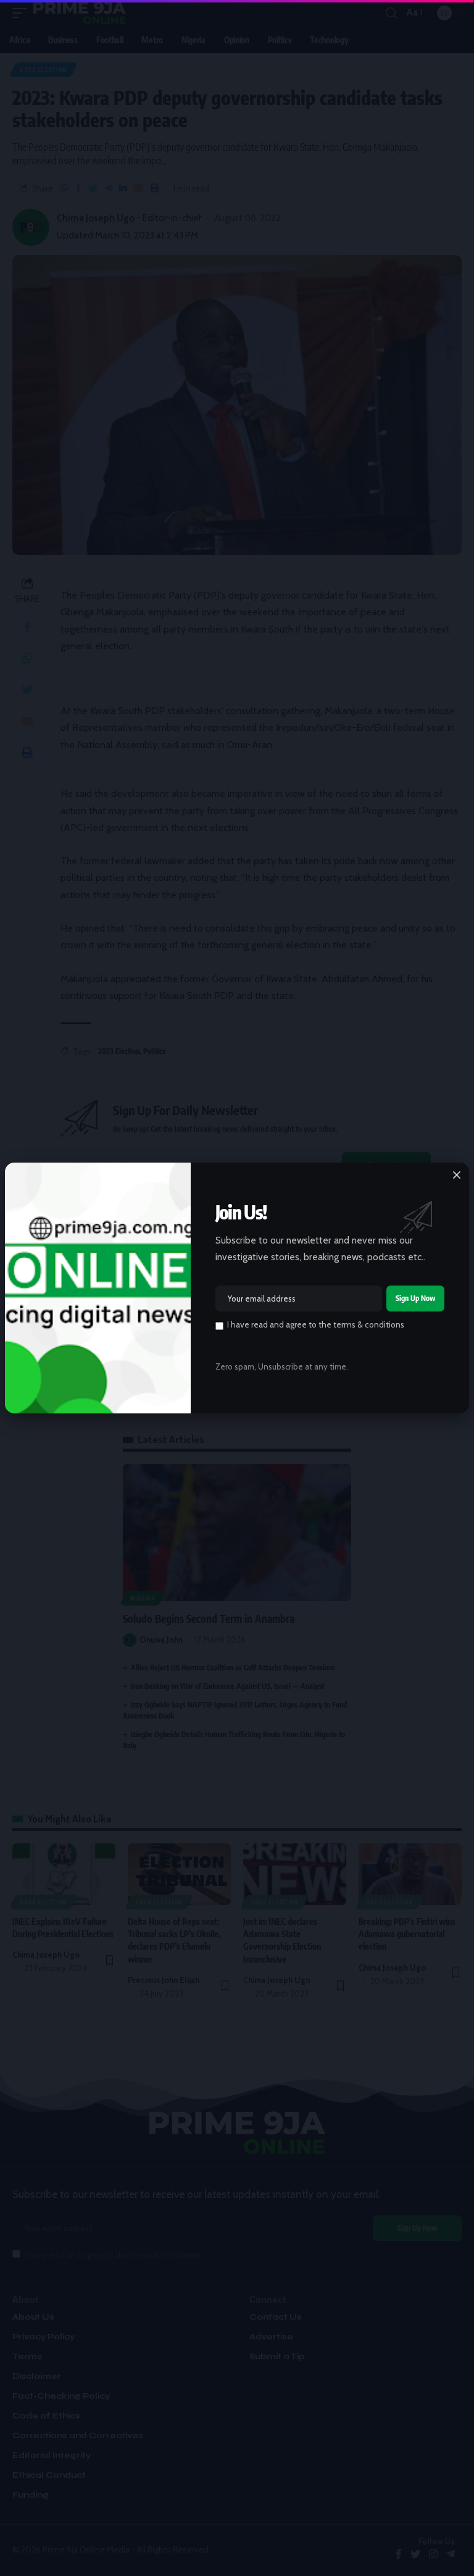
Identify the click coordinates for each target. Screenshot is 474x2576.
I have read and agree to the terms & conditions (316, 1324)
